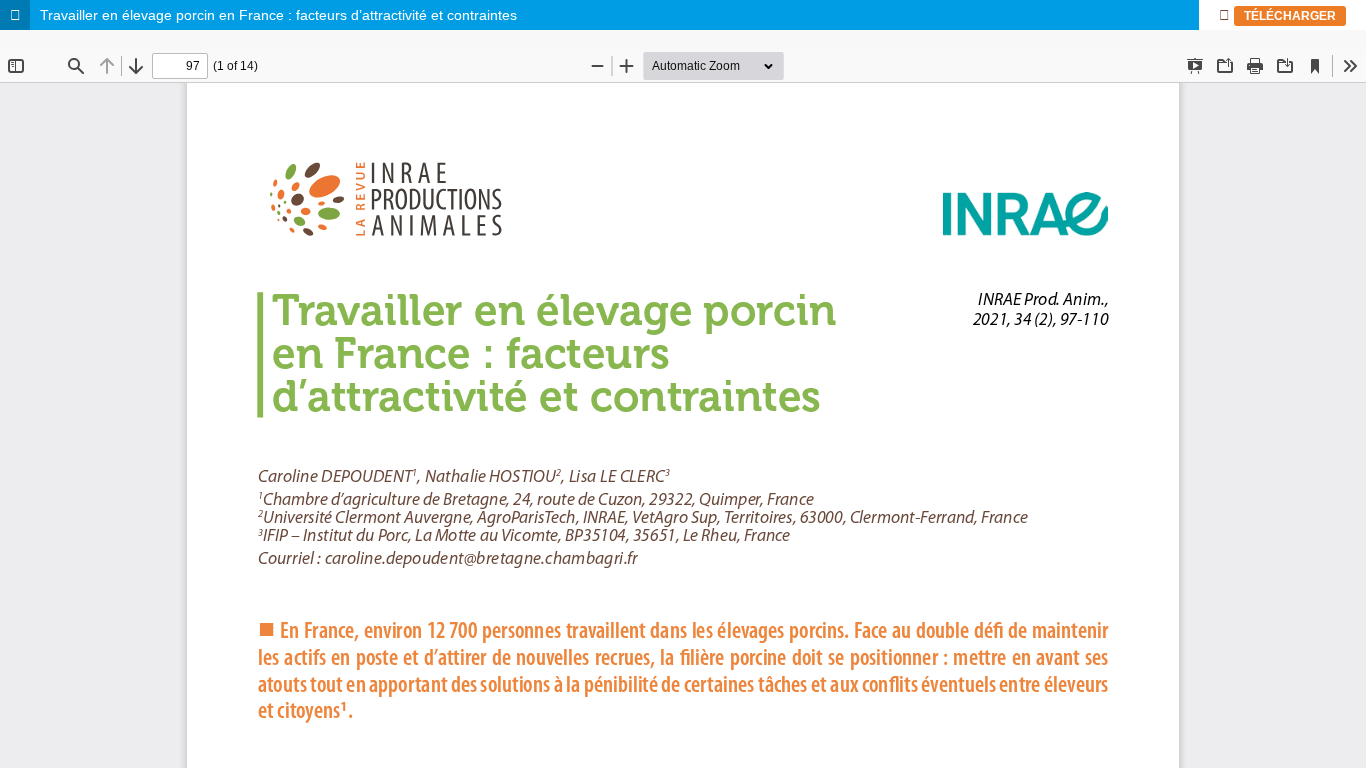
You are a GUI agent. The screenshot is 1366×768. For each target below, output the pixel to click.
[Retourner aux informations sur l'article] (15, 15)
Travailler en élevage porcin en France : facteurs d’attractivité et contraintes (278, 15)
